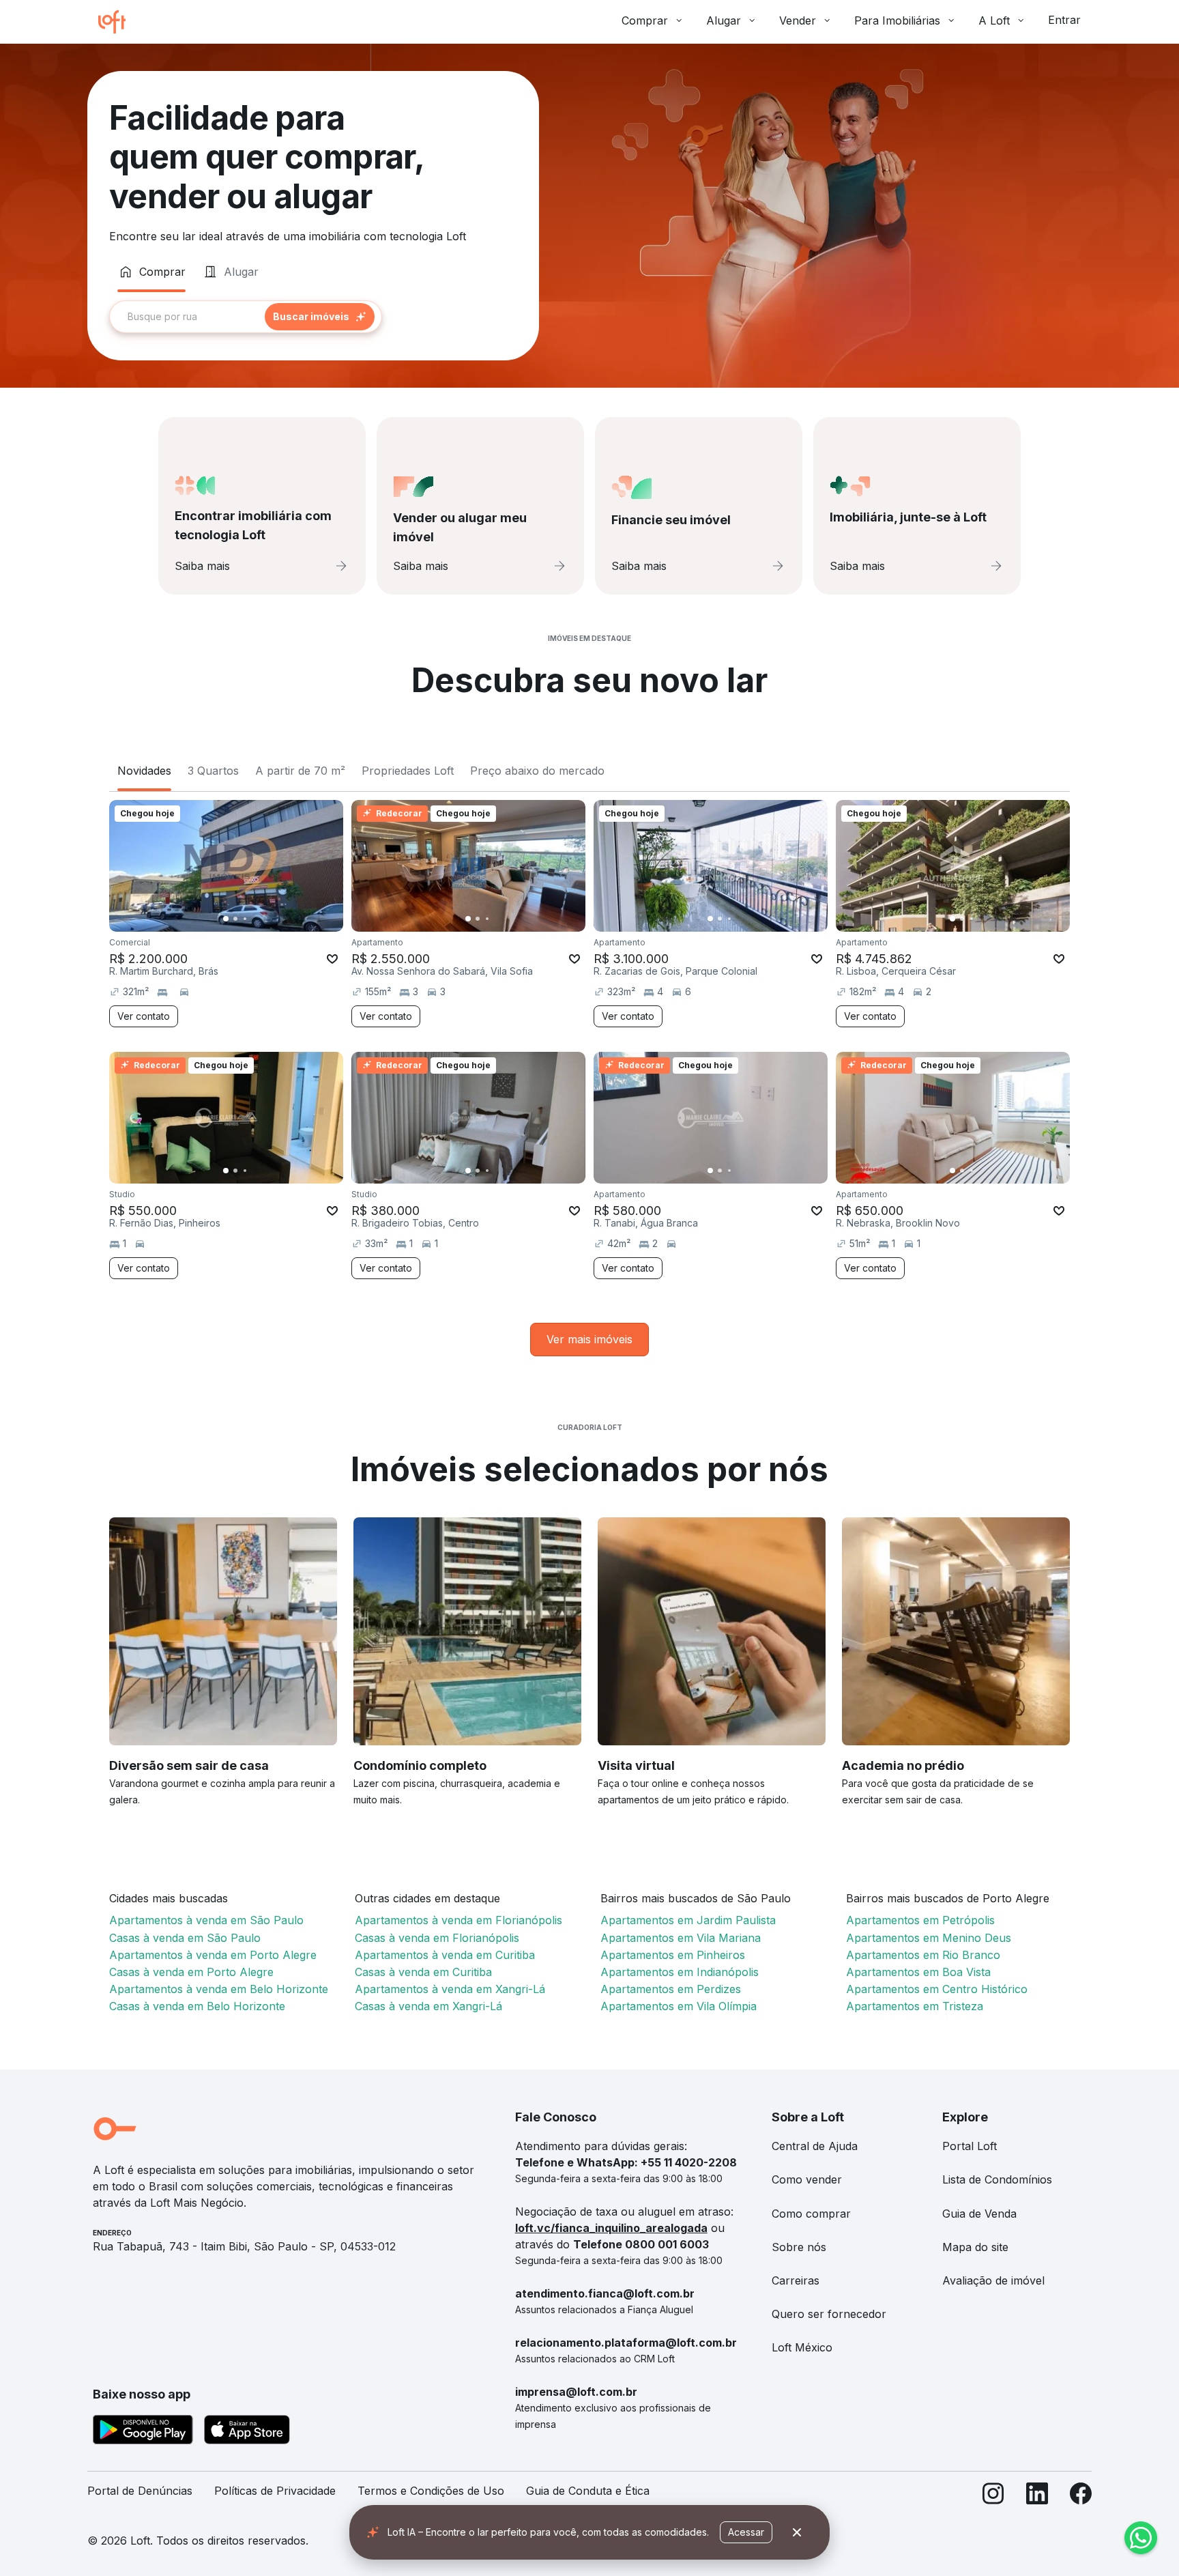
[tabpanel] (313, 317)
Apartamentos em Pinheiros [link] (673, 1955)
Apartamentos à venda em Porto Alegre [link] (213, 1955)
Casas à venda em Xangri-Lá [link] (428, 2006)
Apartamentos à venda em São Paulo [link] (206, 1920)
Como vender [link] (807, 2179)
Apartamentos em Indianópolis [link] (680, 1972)
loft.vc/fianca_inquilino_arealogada (611, 2228)
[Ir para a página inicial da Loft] (117, 22)
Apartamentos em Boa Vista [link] (918, 1972)
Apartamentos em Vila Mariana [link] (681, 1938)
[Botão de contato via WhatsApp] (1141, 2538)
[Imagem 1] (226, 919)
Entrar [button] (1064, 20)
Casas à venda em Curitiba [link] (423, 1972)
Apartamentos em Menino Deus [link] (929, 1938)
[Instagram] (993, 2496)
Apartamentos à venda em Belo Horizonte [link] (219, 1989)
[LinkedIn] (1037, 2496)
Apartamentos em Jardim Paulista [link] (688, 1920)
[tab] (151, 272)
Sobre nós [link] (799, 2247)
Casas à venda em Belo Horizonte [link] (197, 2006)
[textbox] (246, 317)
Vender (798, 20)
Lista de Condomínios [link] (997, 2179)
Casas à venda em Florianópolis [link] (437, 1938)
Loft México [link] (802, 2347)
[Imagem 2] (235, 919)
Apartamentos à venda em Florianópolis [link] (458, 1920)
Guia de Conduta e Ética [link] (588, 2491)
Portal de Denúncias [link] (140, 2491)
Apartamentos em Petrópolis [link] (920, 1920)
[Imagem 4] (254, 919)
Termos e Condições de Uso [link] (431, 2491)
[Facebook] (1081, 2496)
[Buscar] (320, 317)
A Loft (994, 20)
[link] (589, 1340)
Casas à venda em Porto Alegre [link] (191, 1972)
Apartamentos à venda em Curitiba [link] (445, 1955)
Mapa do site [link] (975, 2247)
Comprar (645, 20)
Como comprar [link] (811, 2214)
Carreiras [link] (796, 2280)
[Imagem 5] (264, 919)
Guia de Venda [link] (979, 2214)
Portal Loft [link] (970, 2146)
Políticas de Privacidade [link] (275, 2491)
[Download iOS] (247, 2432)
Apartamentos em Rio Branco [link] (923, 1955)
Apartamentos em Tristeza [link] (915, 2006)
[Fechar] (797, 2532)
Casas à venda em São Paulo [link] (185, 1938)
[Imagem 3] (245, 919)
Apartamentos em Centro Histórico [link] (937, 1989)
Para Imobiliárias (897, 20)
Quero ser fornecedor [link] (829, 2314)
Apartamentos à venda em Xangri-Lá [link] (450, 1989)
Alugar (724, 20)
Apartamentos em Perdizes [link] (671, 1989)
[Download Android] (143, 2432)
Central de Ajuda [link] (815, 2146)
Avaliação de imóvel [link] (993, 2280)
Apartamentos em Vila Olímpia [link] (679, 2006)
